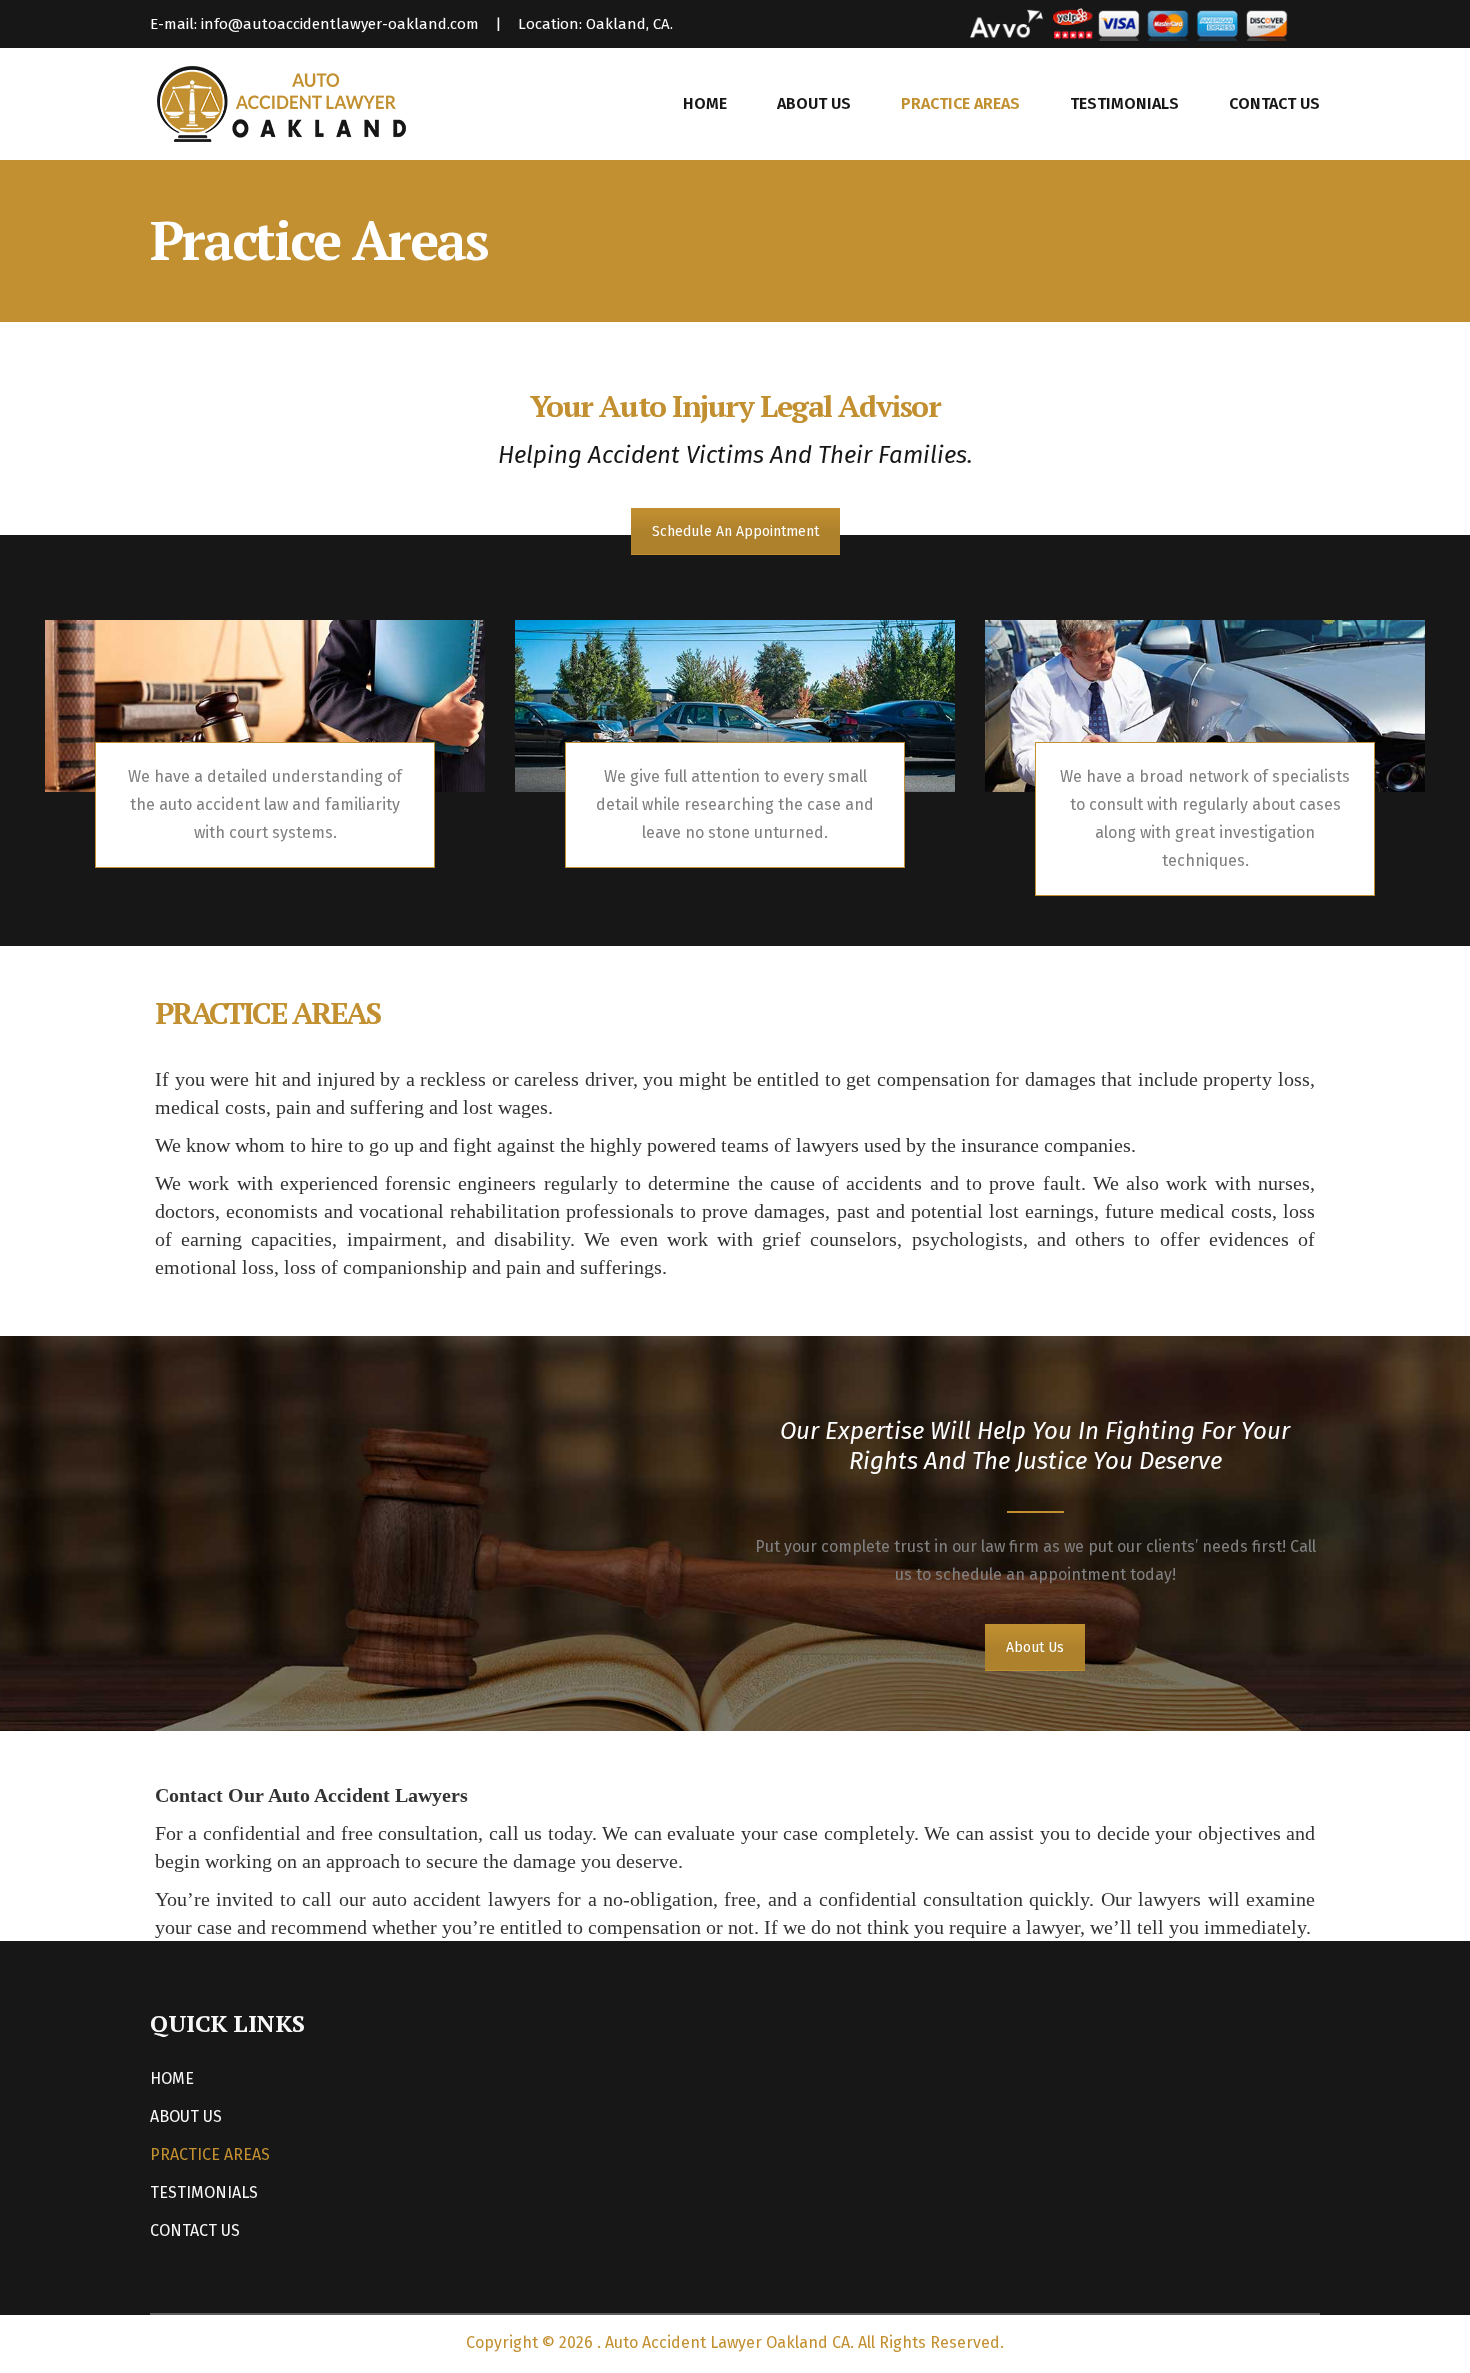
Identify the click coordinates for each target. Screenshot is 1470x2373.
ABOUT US (814, 103)
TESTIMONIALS (1124, 103)
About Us (1035, 1647)
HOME (705, 103)
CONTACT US (1274, 103)
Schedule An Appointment (735, 531)
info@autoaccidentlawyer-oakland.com (340, 24)
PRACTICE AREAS (960, 103)
